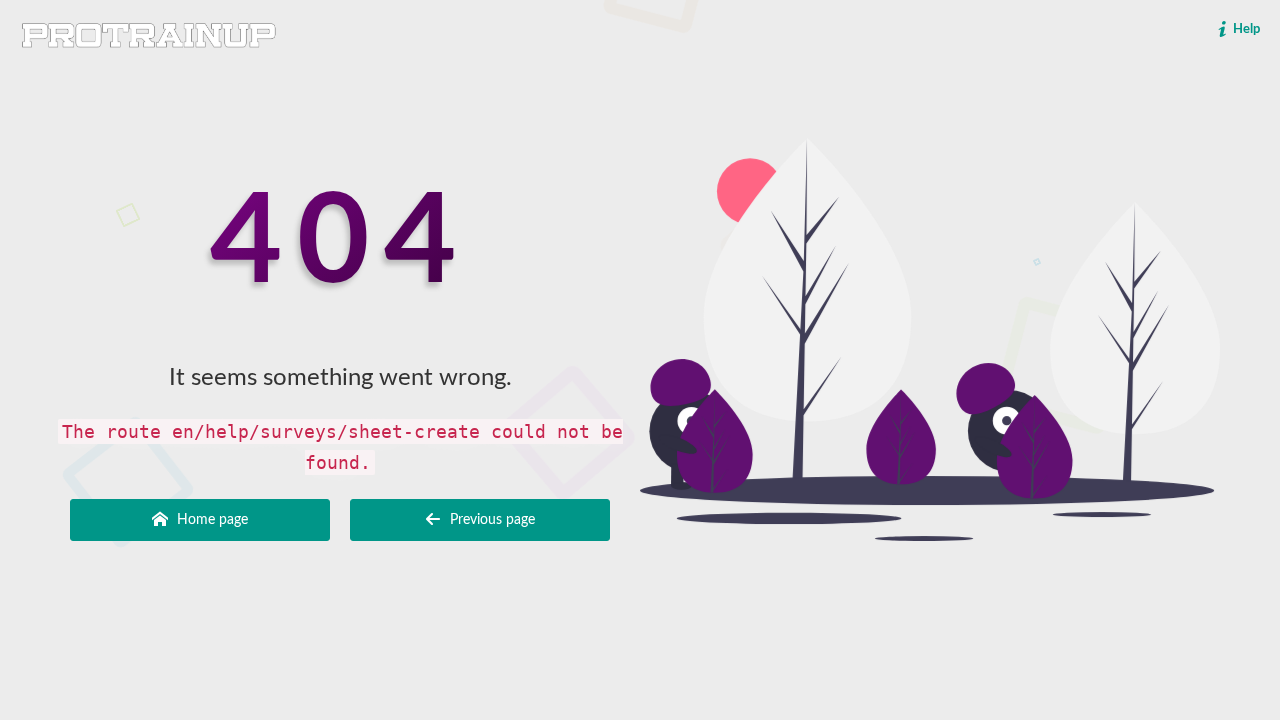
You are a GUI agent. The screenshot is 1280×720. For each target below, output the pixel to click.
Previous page (490, 520)
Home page (210, 520)
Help (1245, 29)
